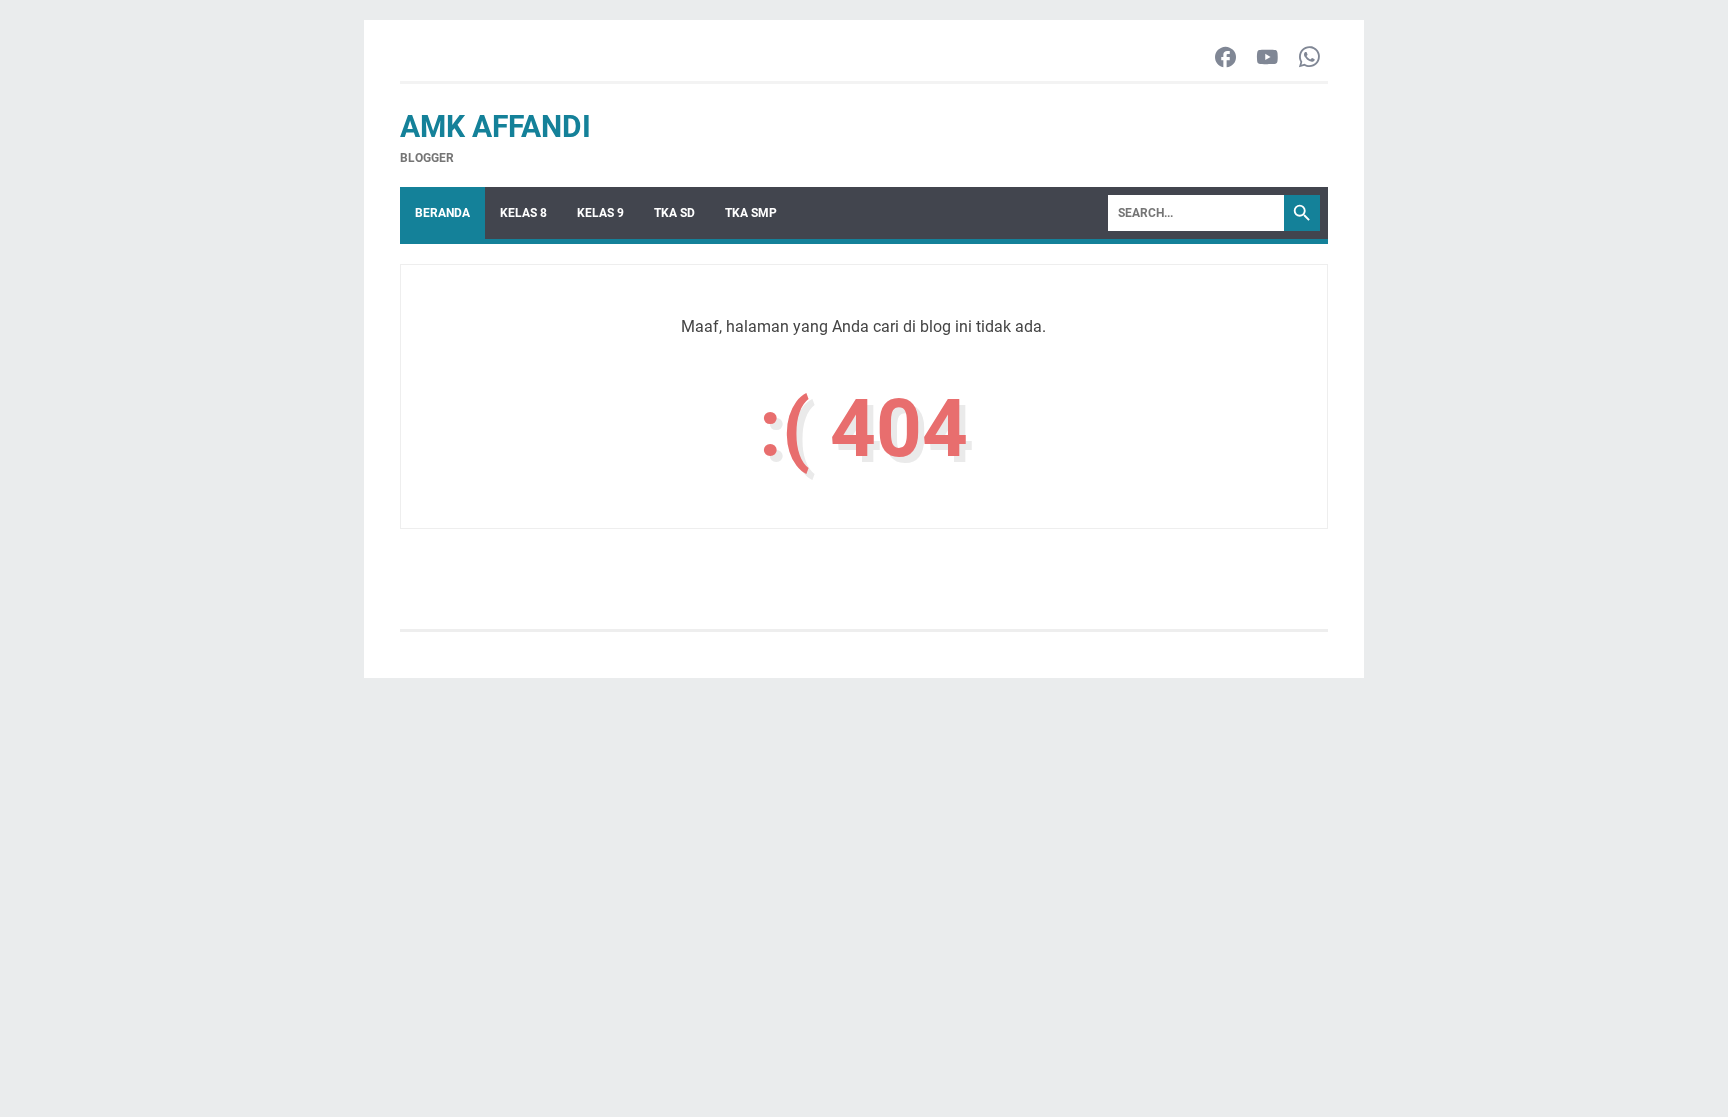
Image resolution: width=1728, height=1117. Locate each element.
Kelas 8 (523, 213)
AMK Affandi (495, 126)
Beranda (442, 213)
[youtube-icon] (1267, 58)
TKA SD (674, 213)
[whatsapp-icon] (1309, 58)
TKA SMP (751, 213)
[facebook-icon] (1225, 58)
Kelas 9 (600, 213)
